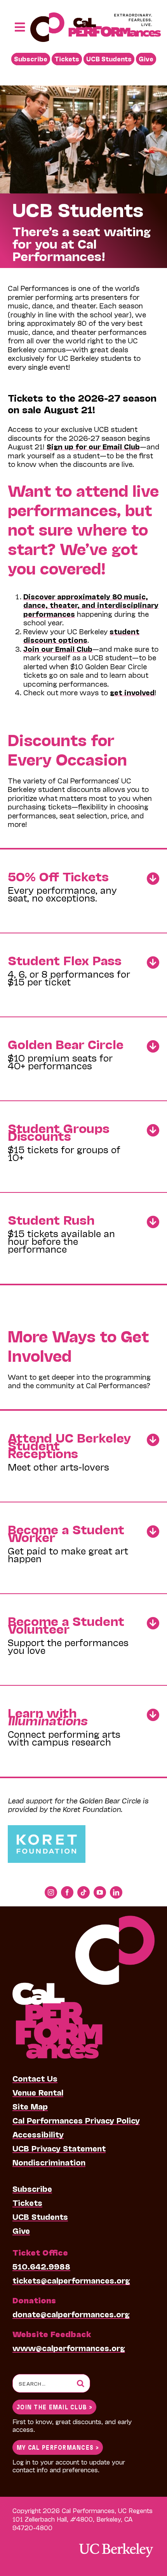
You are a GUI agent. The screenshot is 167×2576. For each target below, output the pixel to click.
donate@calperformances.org (71, 2314)
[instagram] (51, 1892)
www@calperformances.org (69, 2348)
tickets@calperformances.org (71, 2280)
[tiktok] (83, 1892)
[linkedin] (116, 1892)
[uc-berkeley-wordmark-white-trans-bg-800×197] (116, 2542)
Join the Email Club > (54, 2406)
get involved (132, 692)
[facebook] (67, 1892)
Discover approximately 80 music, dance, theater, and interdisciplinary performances (91, 605)
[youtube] (100, 1892)
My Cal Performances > (58, 2447)
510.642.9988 (41, 2266)
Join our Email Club (58, 649)
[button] (83, 887)
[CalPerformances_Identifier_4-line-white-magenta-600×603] (83, 1920)
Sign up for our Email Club (93, 446)
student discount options (81, 636)
